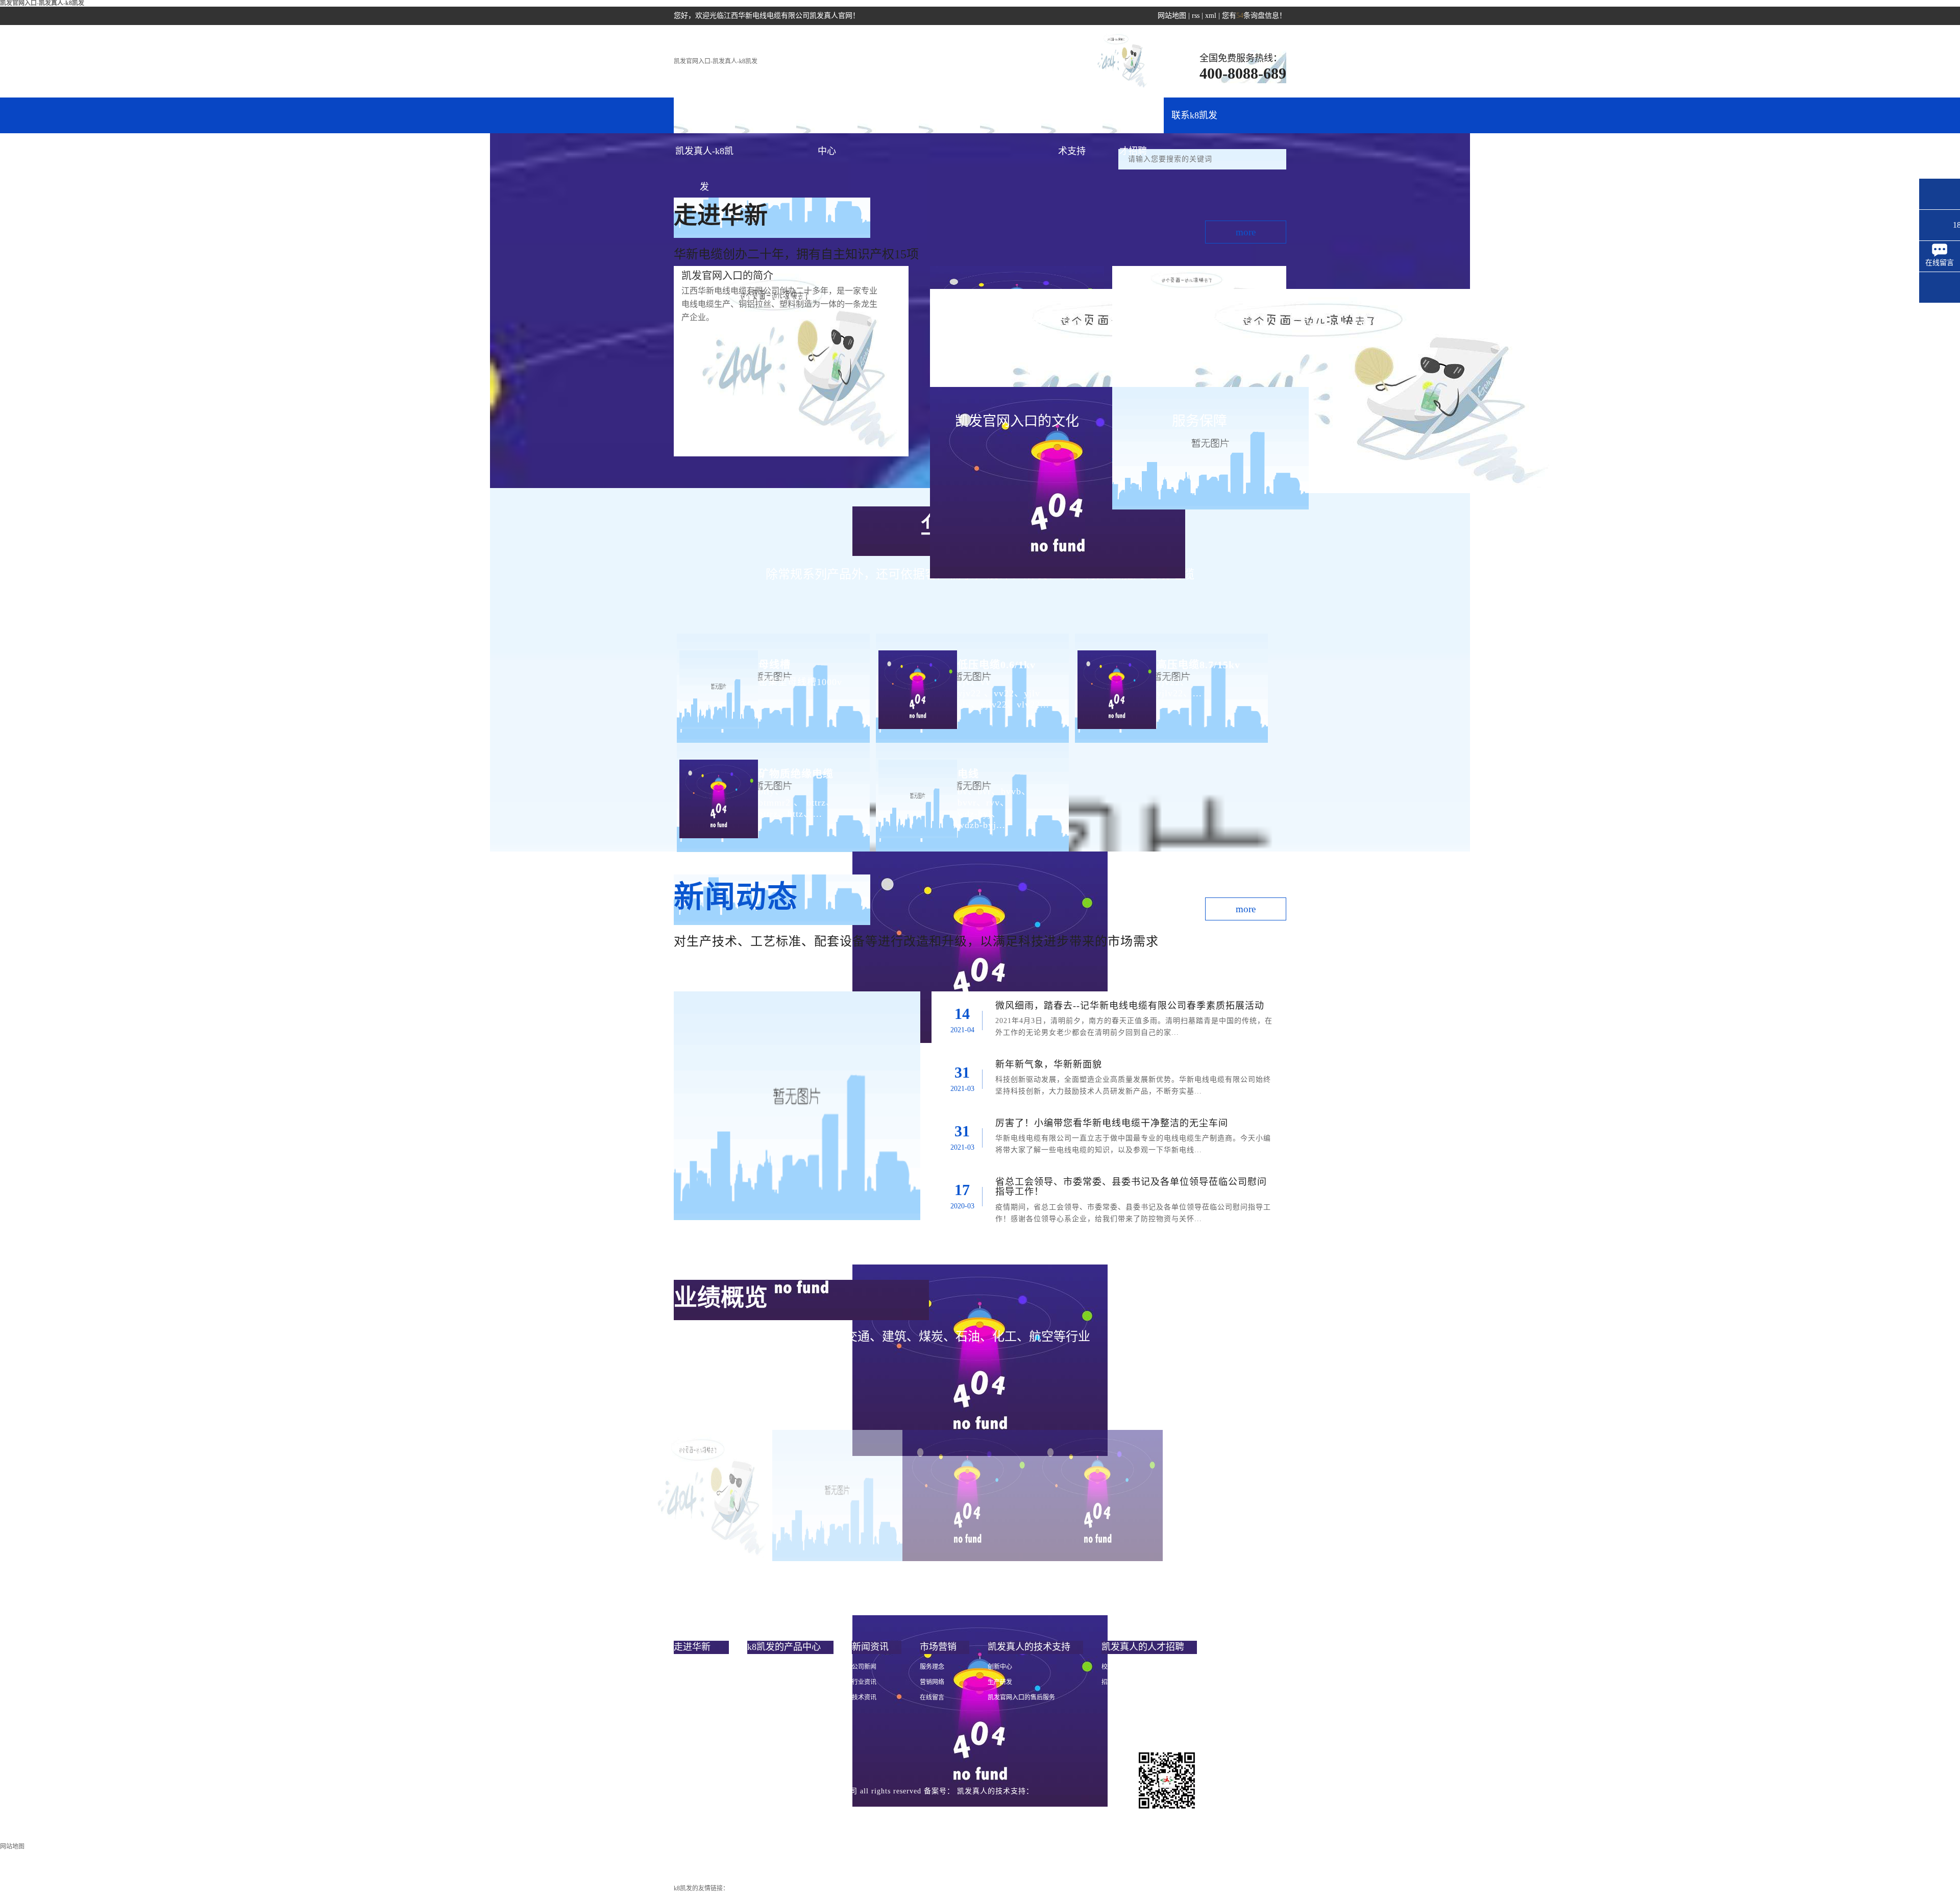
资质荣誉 (686, 1713)
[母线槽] (717, 681)
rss (1196, 16)
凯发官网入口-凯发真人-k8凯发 (716, 61)
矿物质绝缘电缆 (796, 774)
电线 (968, 774)
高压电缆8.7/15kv (1198, 665)
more (1246, 232)
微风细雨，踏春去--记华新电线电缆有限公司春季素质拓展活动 (1130, 1006)
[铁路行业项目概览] (707, 1496)
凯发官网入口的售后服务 (1021, 1697)
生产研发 (1000, 1682)
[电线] (916, 791)
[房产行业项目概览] (1098, 1496)
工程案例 (1011, 115)
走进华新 (766, 115)
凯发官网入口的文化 (701, 1697)
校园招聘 (1114, 1667)
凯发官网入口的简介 (701, 1667)
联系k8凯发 (1194, 115)
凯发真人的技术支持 (1072, 122)
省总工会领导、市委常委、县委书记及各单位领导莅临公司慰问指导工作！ (1131, 1187)
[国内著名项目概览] (837, 1496)
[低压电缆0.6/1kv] (916, 681)
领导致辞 (686, 1682)
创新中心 (1000, 1667)
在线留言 (932, 1697)
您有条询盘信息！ (1254, 16)
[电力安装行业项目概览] (967, 1496)
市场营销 (949, 115)
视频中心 (686, 1728)
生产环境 (686, 1743)
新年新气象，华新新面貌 (1049, 1064)
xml (1211, 16)
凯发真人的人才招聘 (1133, 122)
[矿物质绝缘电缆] (717, 791)
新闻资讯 (888, 115)
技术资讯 (864, 1697)
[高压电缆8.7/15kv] (1116, 681)
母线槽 (775, 665)
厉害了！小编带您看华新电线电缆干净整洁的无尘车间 (1112, 1123)
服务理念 (932, 1667)
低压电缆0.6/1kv (997, 665)
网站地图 (1172, 16)
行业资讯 (864, 1682)
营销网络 (932, 1682)
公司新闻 (864, 1667)
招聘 (1108, 1682)
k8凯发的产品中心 (827, 122)
